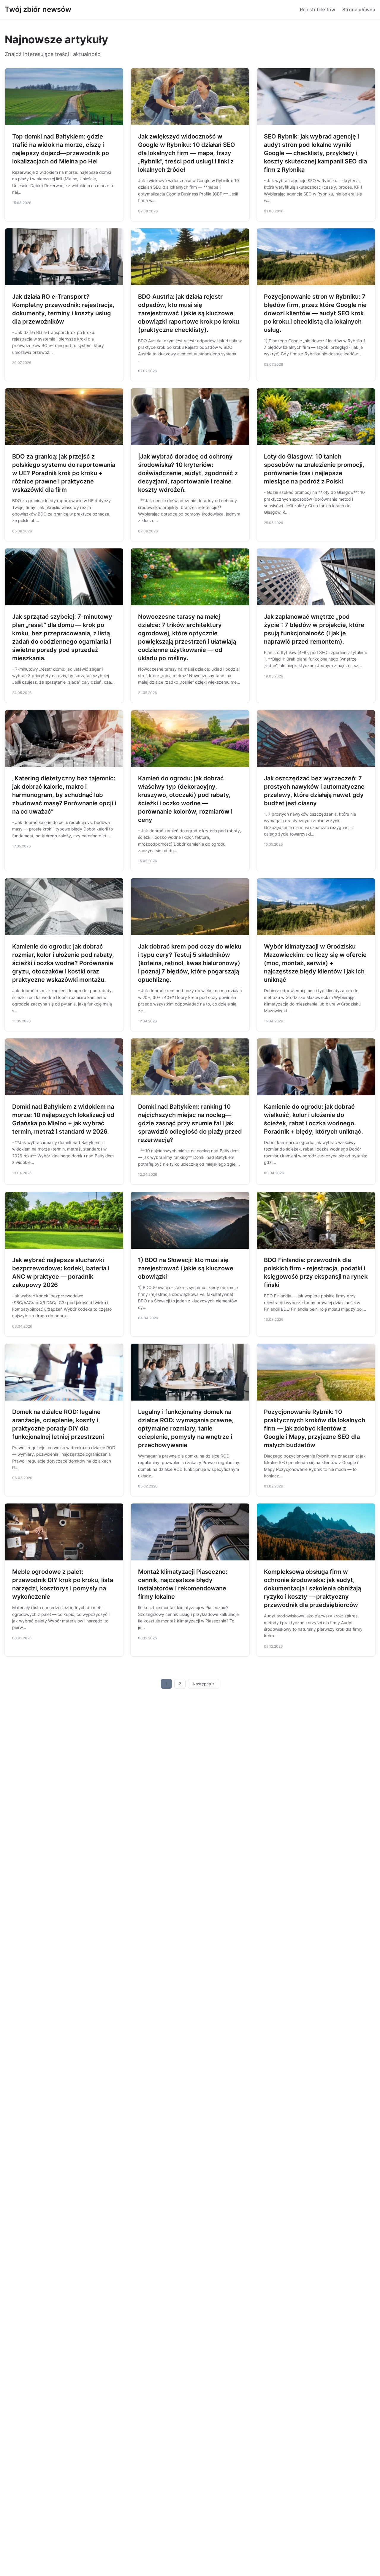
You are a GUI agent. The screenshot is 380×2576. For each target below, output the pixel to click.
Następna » (204, 1684)
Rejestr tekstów (318, 9)
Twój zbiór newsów (38, 9)
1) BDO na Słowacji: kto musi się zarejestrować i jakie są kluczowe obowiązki (186, 1268)
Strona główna (359, 9)
